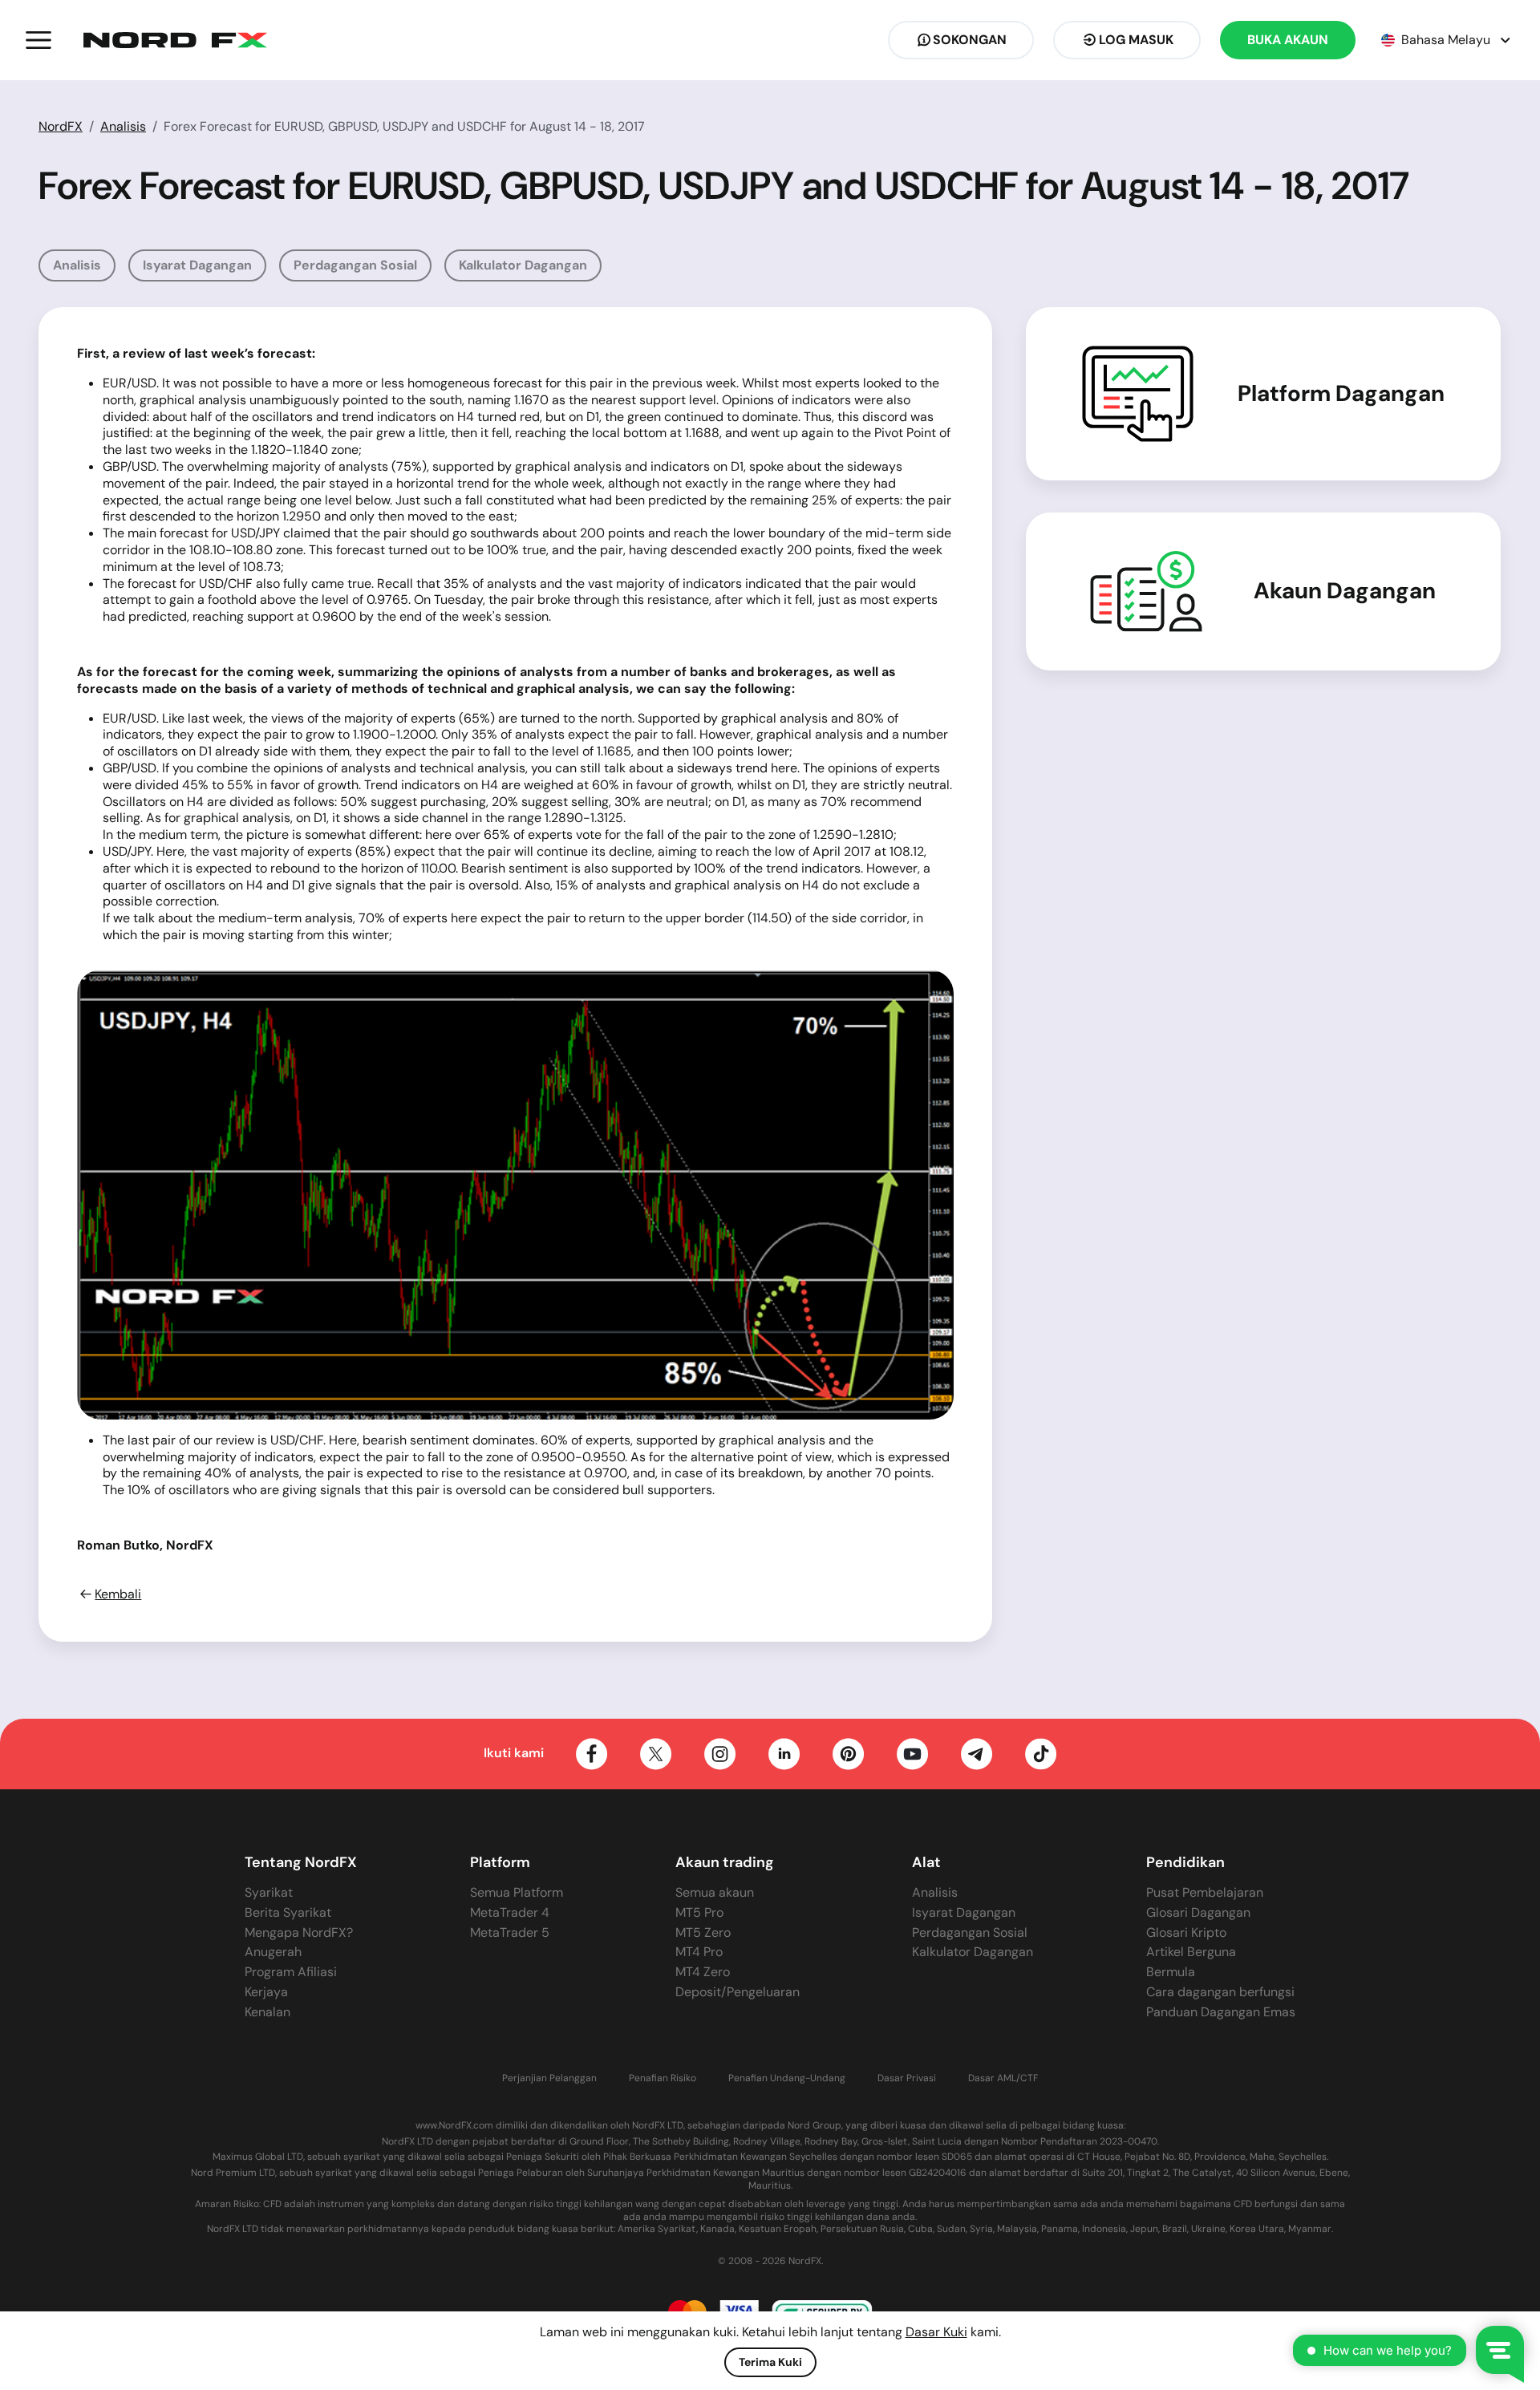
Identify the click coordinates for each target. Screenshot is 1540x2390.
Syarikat (269, 1892)
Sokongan (970, 40)
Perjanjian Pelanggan (549, 2078)
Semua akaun (715, 1892)
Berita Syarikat (288, 1912)
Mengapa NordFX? (299, 1932)
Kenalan (267, 2012)
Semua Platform (517, 1892)
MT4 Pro (699, 1952)
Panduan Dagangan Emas (1221, 2012)
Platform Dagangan (1341, 394)
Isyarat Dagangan (197, 265)
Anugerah (273, 1952)
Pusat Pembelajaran (1205, 1892)
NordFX (61, 126)
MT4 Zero (703, 1972)
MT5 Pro (699, 1912)
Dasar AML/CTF (1003, 2078)
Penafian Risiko (663, 2078)
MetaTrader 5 (510, 1932)
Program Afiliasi (291, 1972)
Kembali (118, 1594)
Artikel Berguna (1191, 1952)
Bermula (1171, 1972)
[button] (38, 40)
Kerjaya (266, 1992)
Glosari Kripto (1186, 1932)
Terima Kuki (770, 2362)
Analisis (123, 126)
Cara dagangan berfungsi (1220, 1992)
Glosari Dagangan (1198, 1912)
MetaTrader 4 (510, 1912)
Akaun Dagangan (1345, 591)
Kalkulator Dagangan (523, 265)
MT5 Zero (703, 1932)
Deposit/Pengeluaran (738, 1992)
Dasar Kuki (936, 2332)
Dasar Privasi (907, 2078)
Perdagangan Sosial (355, 265)
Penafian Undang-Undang (787, 2078)
